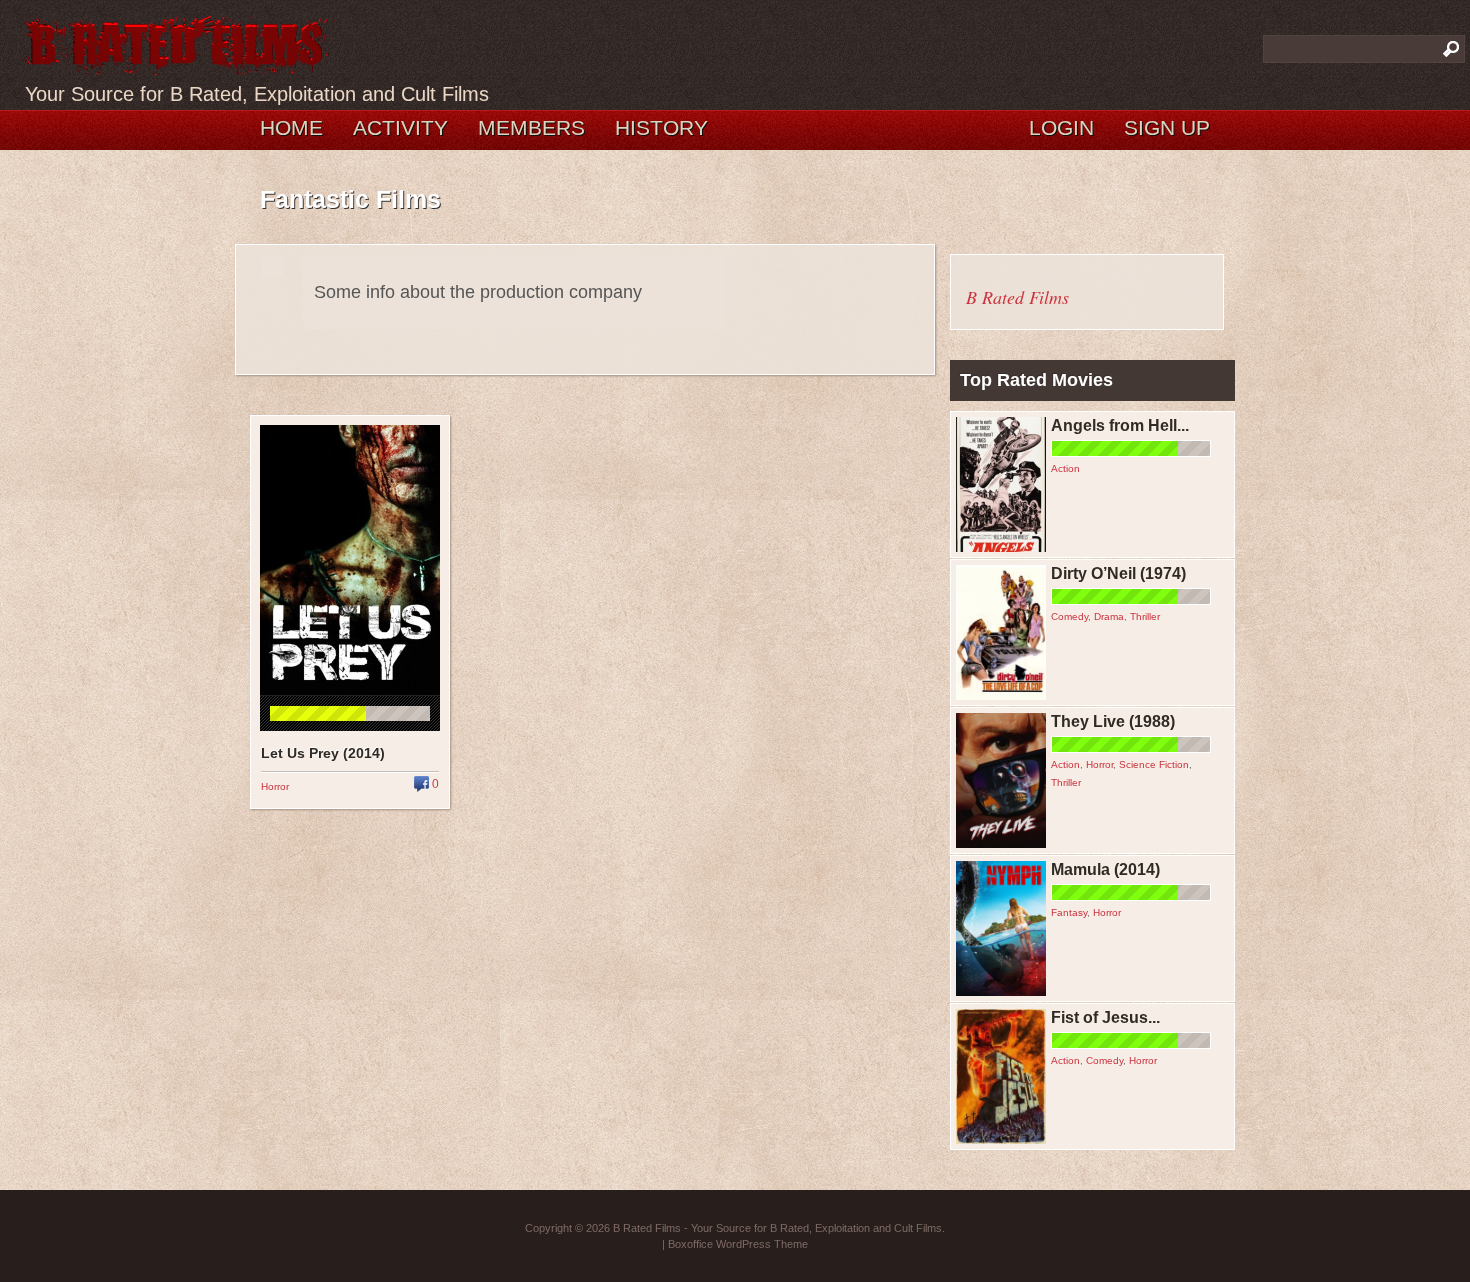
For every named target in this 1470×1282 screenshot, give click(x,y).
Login (1061, 127)
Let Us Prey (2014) (323, 753)
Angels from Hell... (1120, 425)
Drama (1109, 616)
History (661, 127)
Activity (400, 127)
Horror (275, 786)
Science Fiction (1154, 764)
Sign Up (1167, 127)
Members (531, 127)
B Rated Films (1017, 297)
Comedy (1069, 616)
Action (1065, 468)
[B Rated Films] (178, 64)
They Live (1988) (1113, 721)
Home (291, 127)
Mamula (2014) (1105, 869)
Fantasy (1069, 912)
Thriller (1145, 616)
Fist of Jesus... (1105, 1017)
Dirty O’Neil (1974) (1118, 573)
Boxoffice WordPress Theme (738, 1244)
